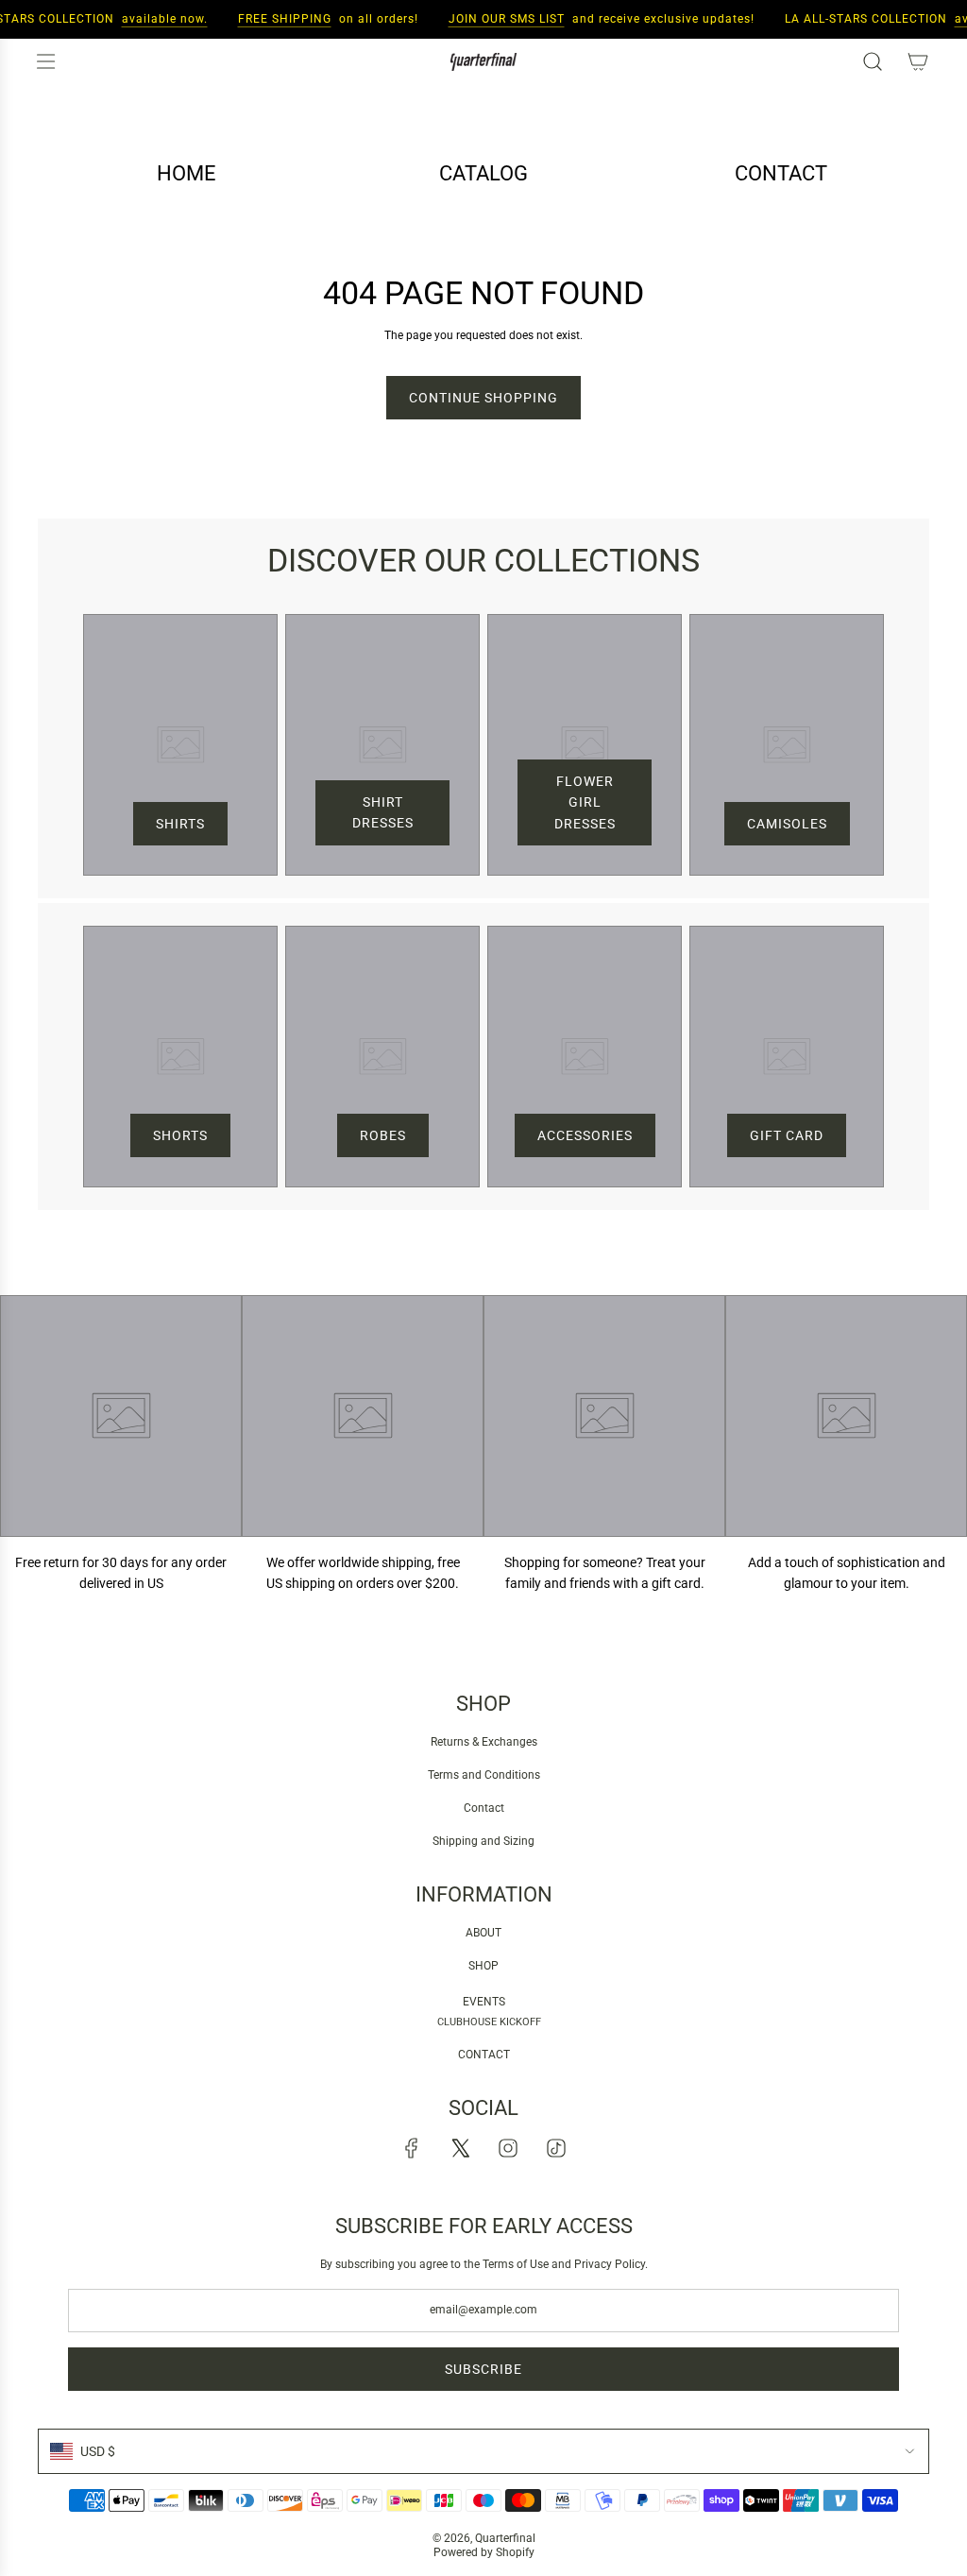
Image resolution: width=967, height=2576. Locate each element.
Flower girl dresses (585, 802)
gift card (787, 1135)
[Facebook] (412, 2148)
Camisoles (787, 824)
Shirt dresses (383, 812)
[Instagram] (508, 2148)
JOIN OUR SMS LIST (494, 19)
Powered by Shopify (484, 2552)
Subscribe (483, 2369)
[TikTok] (556, 2148)
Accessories (585, 1135)
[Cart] (918, 61)
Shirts (180, 824)
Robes (383, 1135)
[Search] (873, 61)
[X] (460, 2148)
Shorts (180, 1135)
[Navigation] (45, 61)
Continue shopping (483, 398)
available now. (153, 19)
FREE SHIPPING (272, 19)
